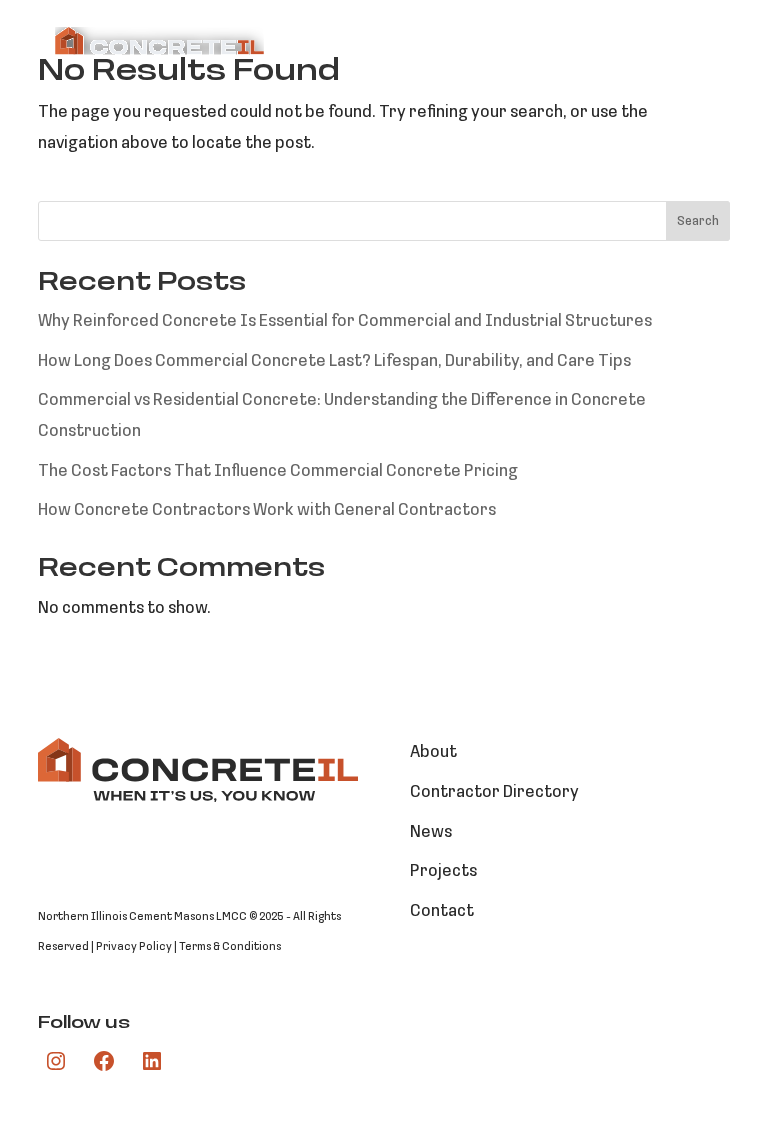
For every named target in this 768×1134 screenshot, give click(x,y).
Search (698, 221)
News (431, 832)
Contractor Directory (494, 792)
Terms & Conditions (230, 947)
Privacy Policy (134, 947)
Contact (442, 911)
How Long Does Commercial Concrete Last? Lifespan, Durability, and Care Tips (334, 361)
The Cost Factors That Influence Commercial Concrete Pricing (278, 471)
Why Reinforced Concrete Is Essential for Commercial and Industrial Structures (345, 321)
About (433, 752)
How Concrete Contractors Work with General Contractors (267, 510)
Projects (443, 871)
